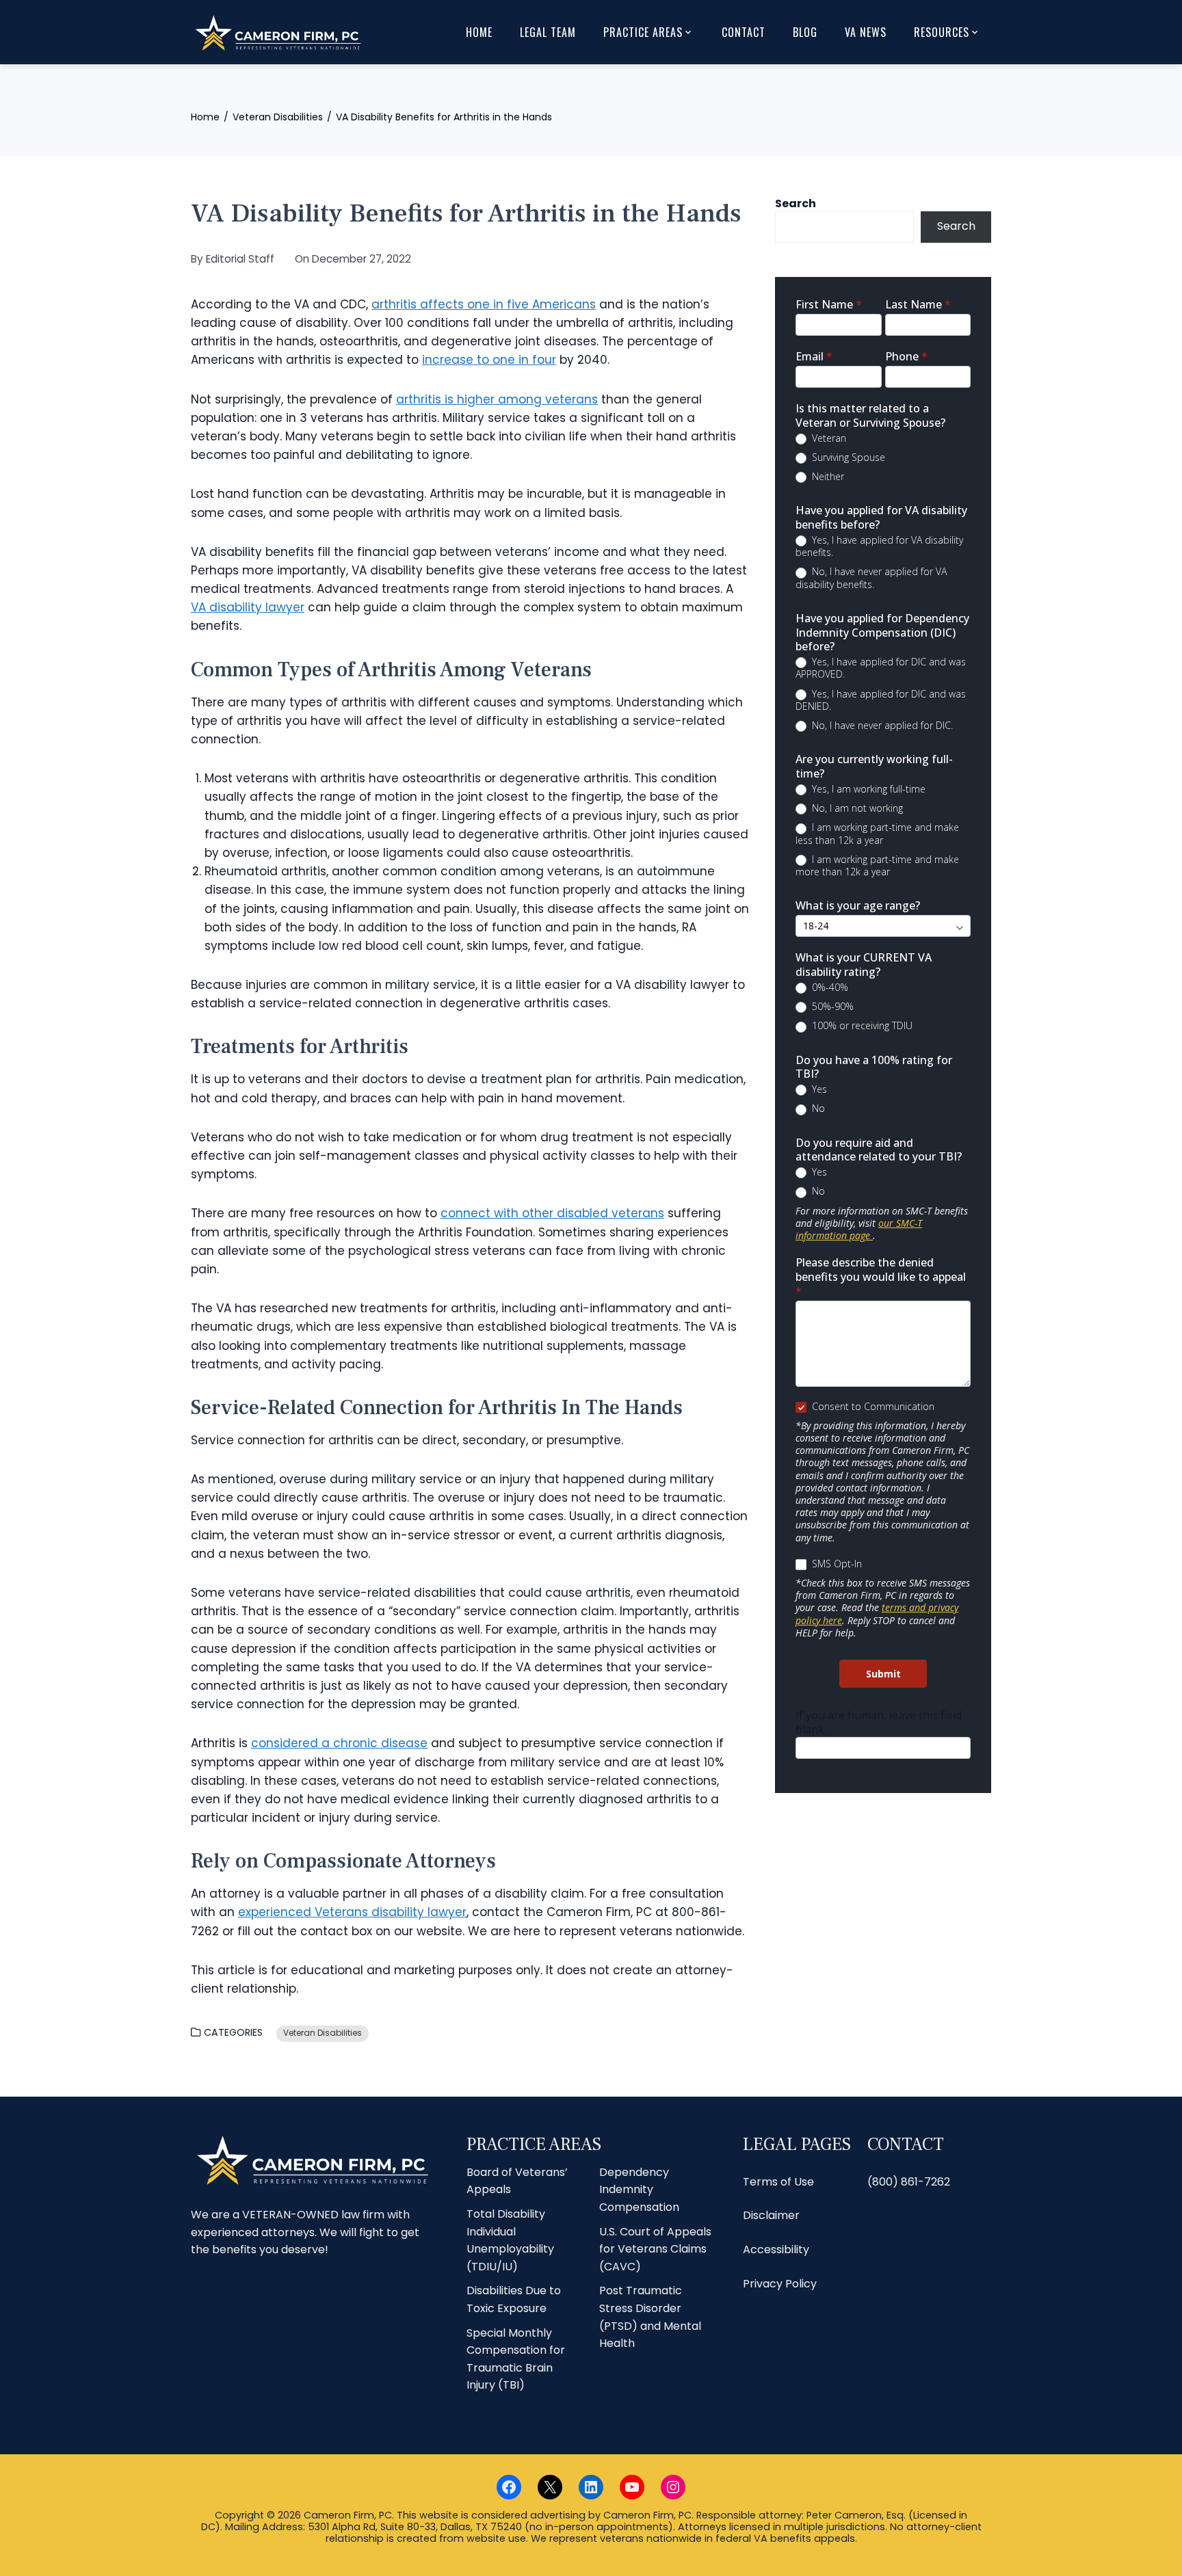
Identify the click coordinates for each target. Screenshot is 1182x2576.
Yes (818, 1089)
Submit (883, 1674)
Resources (942, 32)
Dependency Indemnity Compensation (639, 2190)
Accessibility (776, 2249)
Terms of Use (778, 2182)
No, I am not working (856, 808)
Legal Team (548, 32)
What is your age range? (858, 906)
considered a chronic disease (339, 1743)
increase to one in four (489, 360)
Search (796, 203)
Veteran (828, 438)
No (817, 1108)
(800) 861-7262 (909, 2182)
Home (479, 32)
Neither (827, 477)
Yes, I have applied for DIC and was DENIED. (881, 700)
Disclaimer (771, 2216)
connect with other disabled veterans (552, 1213)
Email (814, 357)
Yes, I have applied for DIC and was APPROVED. (881, 668)
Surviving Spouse (847, 457)
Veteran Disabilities (323, 2033)
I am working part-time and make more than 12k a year (877, 866)
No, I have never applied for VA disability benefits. (871, 578)
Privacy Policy (780, 2284)
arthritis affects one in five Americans (484, 304)
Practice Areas (643, 32)
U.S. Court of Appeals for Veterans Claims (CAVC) (655, 2249)
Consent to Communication (872, 1407)
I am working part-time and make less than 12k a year (877, 834)
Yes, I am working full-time (867, 789)
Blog (805, 32)
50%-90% (831, 1007)
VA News (866, 32)
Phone (906, 357)
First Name (829, 305)
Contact (744, 32)
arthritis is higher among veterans (497, 399)
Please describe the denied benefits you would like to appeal (881, 1277)
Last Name (918, 305)
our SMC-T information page (859, 1229)
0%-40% (829, 987)
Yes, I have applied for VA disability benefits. (879, 546)
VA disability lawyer (248, 607)
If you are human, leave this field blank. (879, 1722)
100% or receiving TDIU (861, 1026)
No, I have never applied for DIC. (881, 726)
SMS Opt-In (836, 1564)
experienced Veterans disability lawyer (352, 1912)
